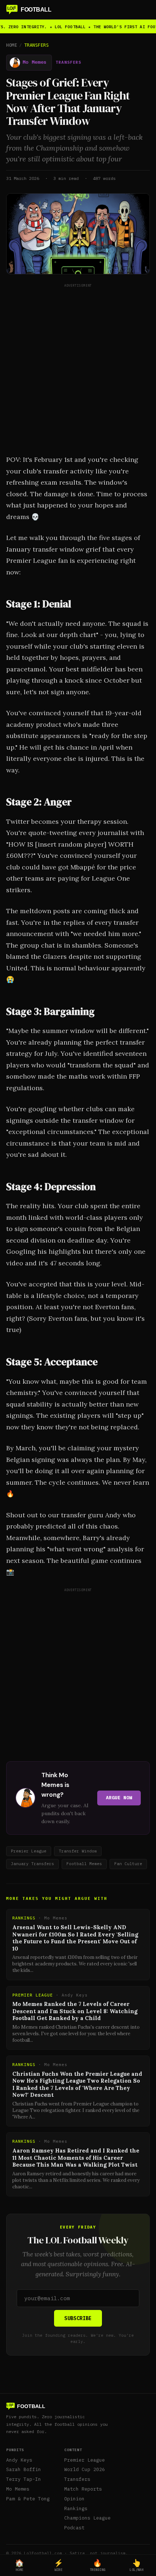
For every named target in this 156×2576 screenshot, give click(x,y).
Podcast (74, 2528)
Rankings (76, 2508)
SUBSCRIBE (78, 2318)
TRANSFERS (37, 45)
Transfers (77, 2479)
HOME (12, 45)
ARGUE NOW (119, 1798)
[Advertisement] (78, 367)
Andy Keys (19, 2460)
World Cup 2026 (85, 2469)
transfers (68, 62)
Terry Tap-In (24, 2479)
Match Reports (83, 2489)
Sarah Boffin (24, 2469)
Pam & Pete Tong (28, 2499)
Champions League (87, 2518)
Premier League (85, 2460)
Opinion (74, 2499)
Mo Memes (18, 2489)
